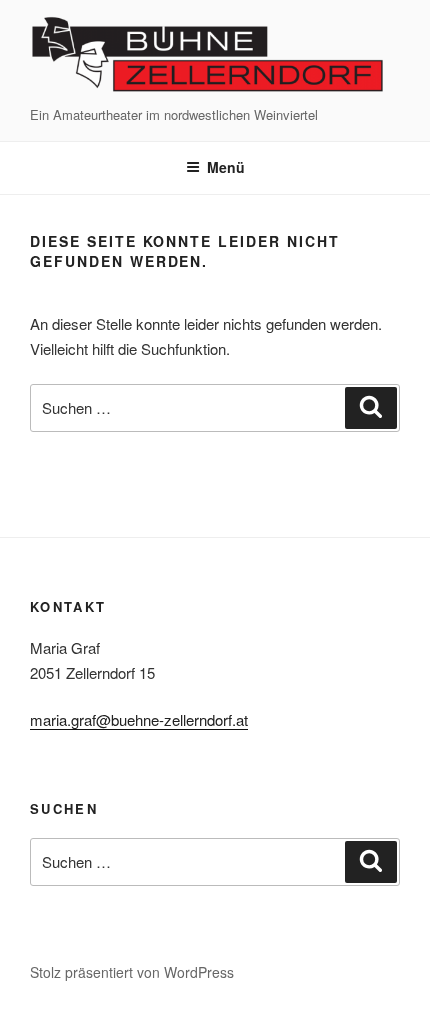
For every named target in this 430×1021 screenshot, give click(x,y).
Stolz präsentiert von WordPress (132, 972)
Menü (226, 167)
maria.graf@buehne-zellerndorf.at (139, 719)
